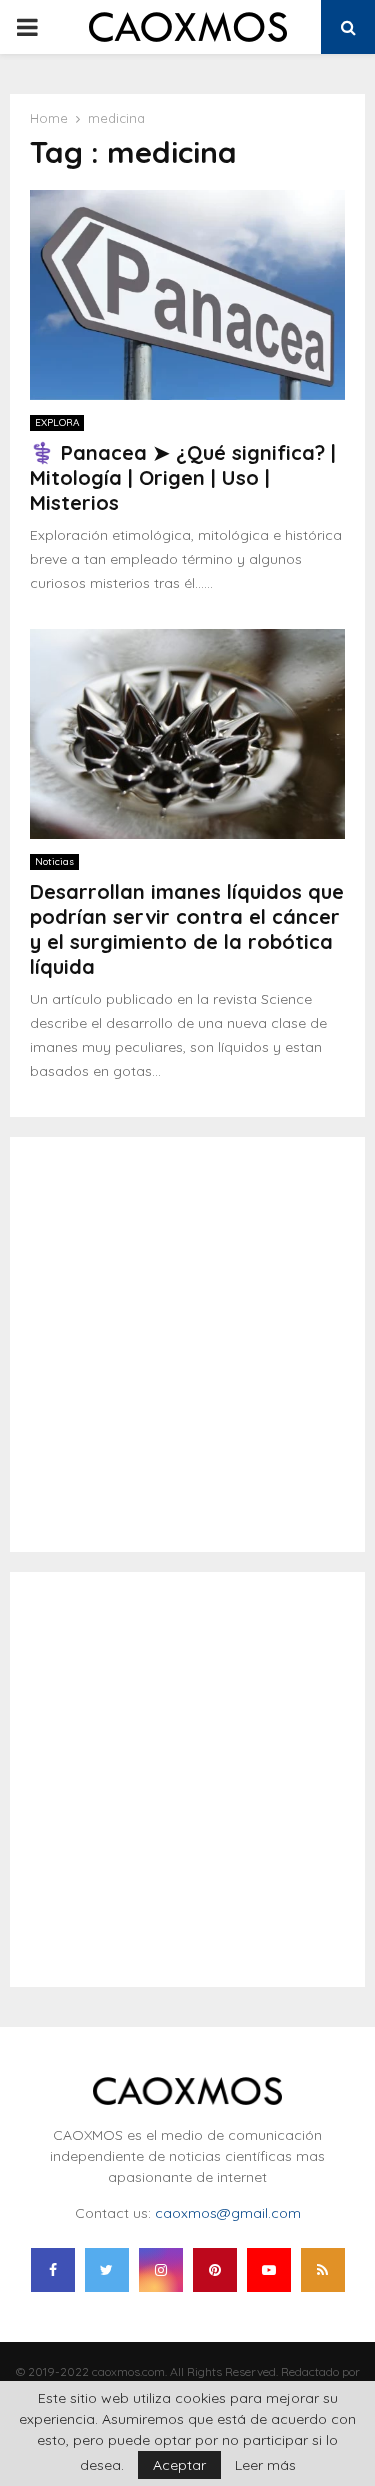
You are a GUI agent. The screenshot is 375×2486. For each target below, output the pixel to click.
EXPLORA (57, 422)
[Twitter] (107, 2270)
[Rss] (323, 2270)
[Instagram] (161, 2270)
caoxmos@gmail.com (228, 2213)
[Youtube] (269, 2270)
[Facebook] (53, 2270)
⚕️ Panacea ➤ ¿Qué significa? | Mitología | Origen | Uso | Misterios (183, 477)
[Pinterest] (215, 2270)
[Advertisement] (187, 1344)
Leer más (265, 2465)
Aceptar (179, 2465)
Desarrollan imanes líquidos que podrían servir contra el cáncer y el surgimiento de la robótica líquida (187, 929)
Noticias (54, 861)
